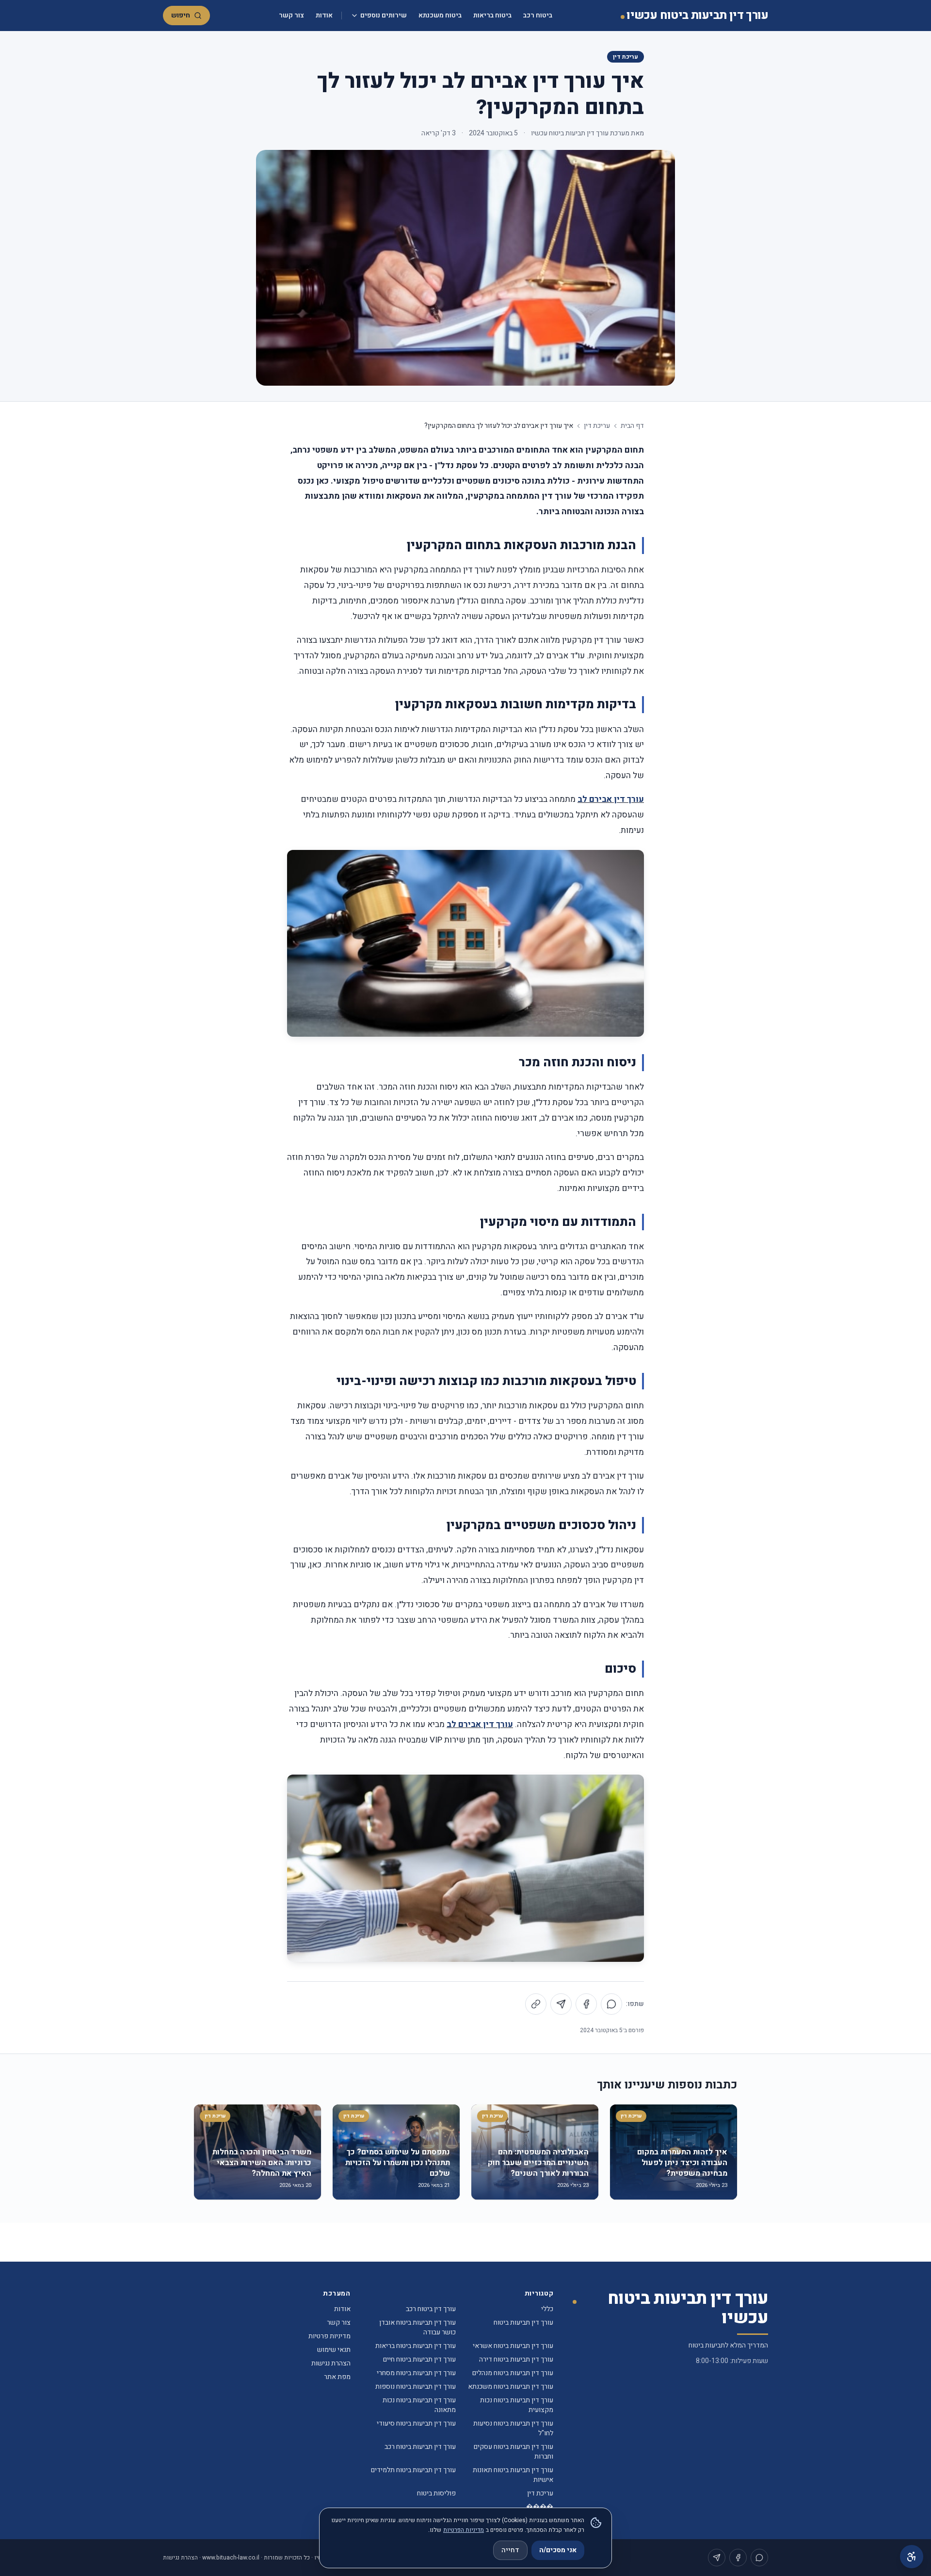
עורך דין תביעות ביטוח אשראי (513, 2346)
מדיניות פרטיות (329, 2336)
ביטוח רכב (538, 15)
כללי (547, 2309)
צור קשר (291, 15)
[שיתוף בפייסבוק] (586, 2004)
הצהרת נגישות (331, 2363)
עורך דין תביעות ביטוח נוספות (416, 2387)
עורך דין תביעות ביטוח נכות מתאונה (419, 2405)
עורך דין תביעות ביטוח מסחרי (416, 2373)
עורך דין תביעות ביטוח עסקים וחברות (514, 2452)
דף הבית (632, 426)
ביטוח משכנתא (440, 15)
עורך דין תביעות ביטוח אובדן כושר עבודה (417, 2327)
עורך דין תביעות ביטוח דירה (516, 2359)
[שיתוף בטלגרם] (561, 2004)
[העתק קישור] (536, 2004)
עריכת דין (626, 57)
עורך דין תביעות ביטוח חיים (419, 2359)
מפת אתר (337, 2377)
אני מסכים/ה (558, 2550)
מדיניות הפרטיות (464, 2530)
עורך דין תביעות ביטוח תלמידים (413, 2470)
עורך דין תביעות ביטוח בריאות (416, 2346)
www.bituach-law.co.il (231, 2558)
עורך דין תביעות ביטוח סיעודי (416, 2423)
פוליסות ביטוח (436, 2493)
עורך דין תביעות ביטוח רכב (420, 2447)
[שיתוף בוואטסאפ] (611, 2004)
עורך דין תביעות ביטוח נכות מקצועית (517, 2405)
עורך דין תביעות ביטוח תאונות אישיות (513, 2475)
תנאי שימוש (334, 2350)
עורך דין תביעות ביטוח (523, 2323)
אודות (324, 15)
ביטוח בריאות (492, 15)
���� (540, 2507)
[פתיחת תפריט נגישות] (912, 2557)
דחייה (510, 2550)
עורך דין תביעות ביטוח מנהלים (513, 2373)
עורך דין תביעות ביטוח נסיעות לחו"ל (513, 2428)
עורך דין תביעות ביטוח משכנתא (511, 2387)
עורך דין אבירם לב (611, 799)
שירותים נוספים (384, 15)
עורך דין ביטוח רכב (431, 2309)
